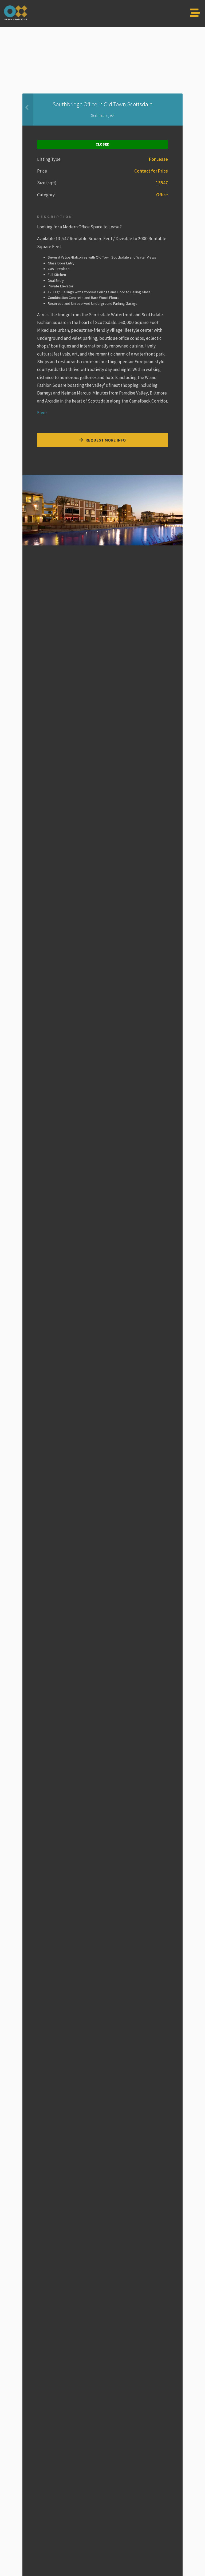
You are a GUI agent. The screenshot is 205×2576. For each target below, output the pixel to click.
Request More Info (105, 440)
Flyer (42, 413)
